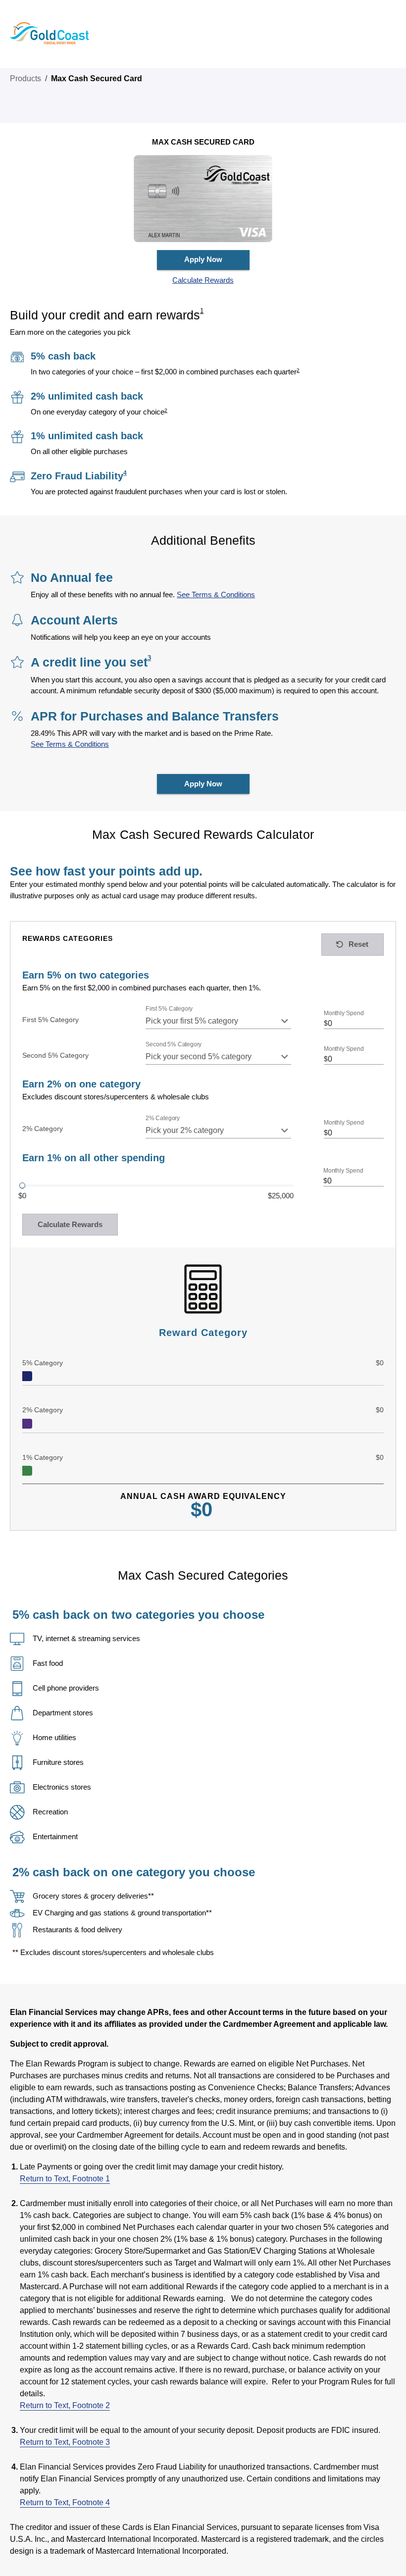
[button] (203, 281)
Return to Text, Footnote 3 (65, 2442)
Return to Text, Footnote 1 (65, 2179)
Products (25, 78)
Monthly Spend (344, 1013)
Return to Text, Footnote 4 (65, 2502)
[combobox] (219, 1021)
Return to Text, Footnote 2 (65, 2405)
